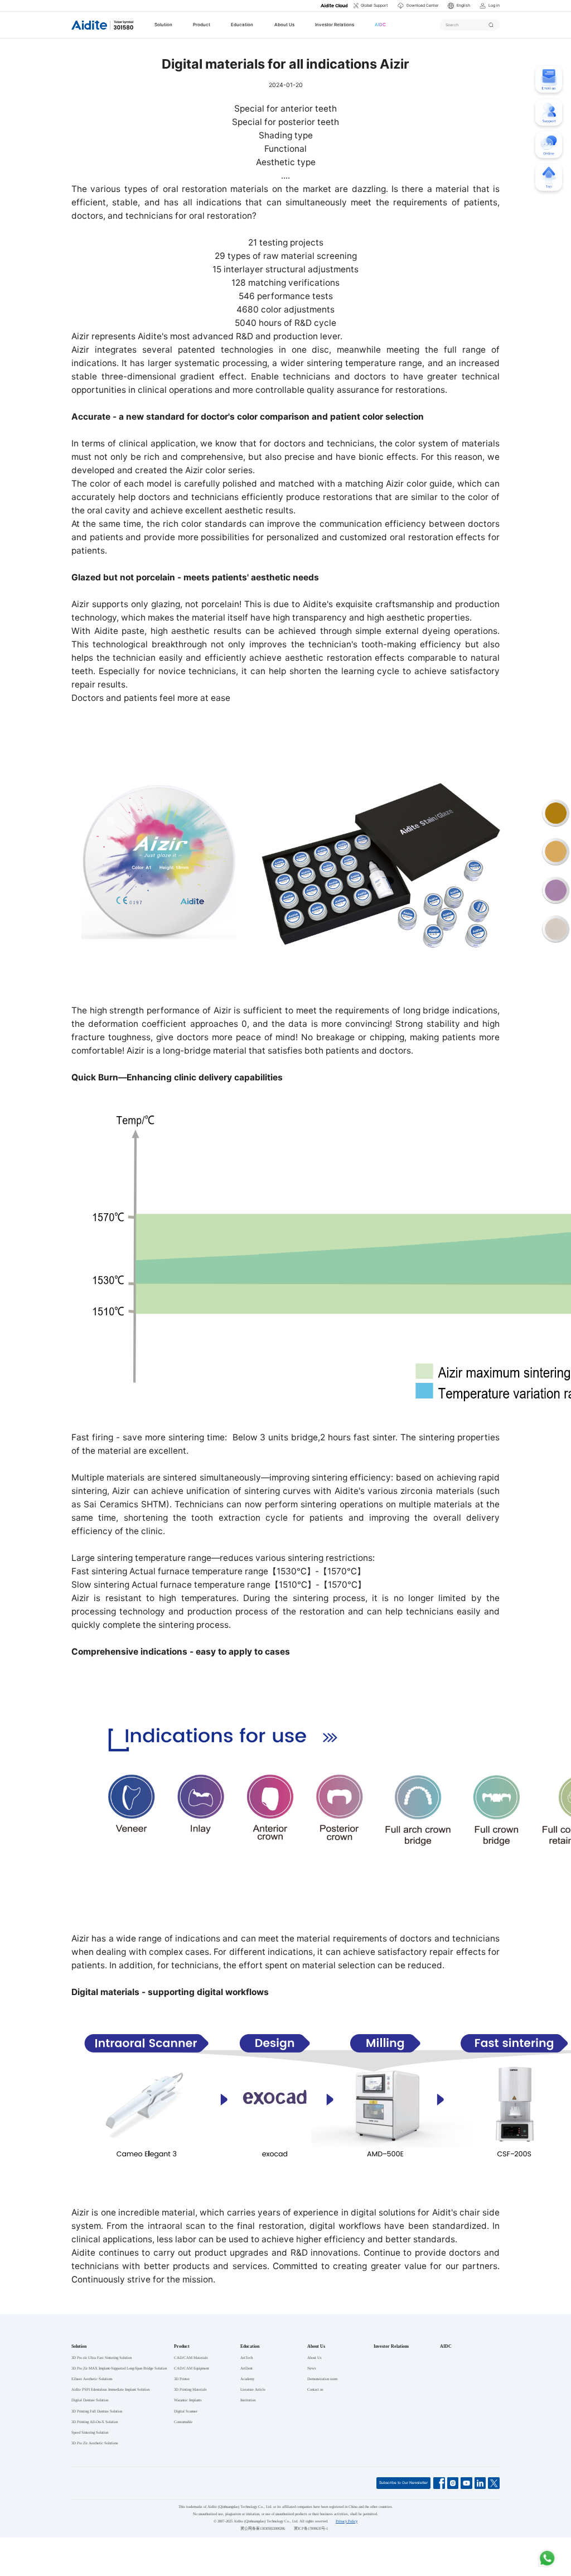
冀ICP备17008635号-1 (311, 2528)
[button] (459, 6)
